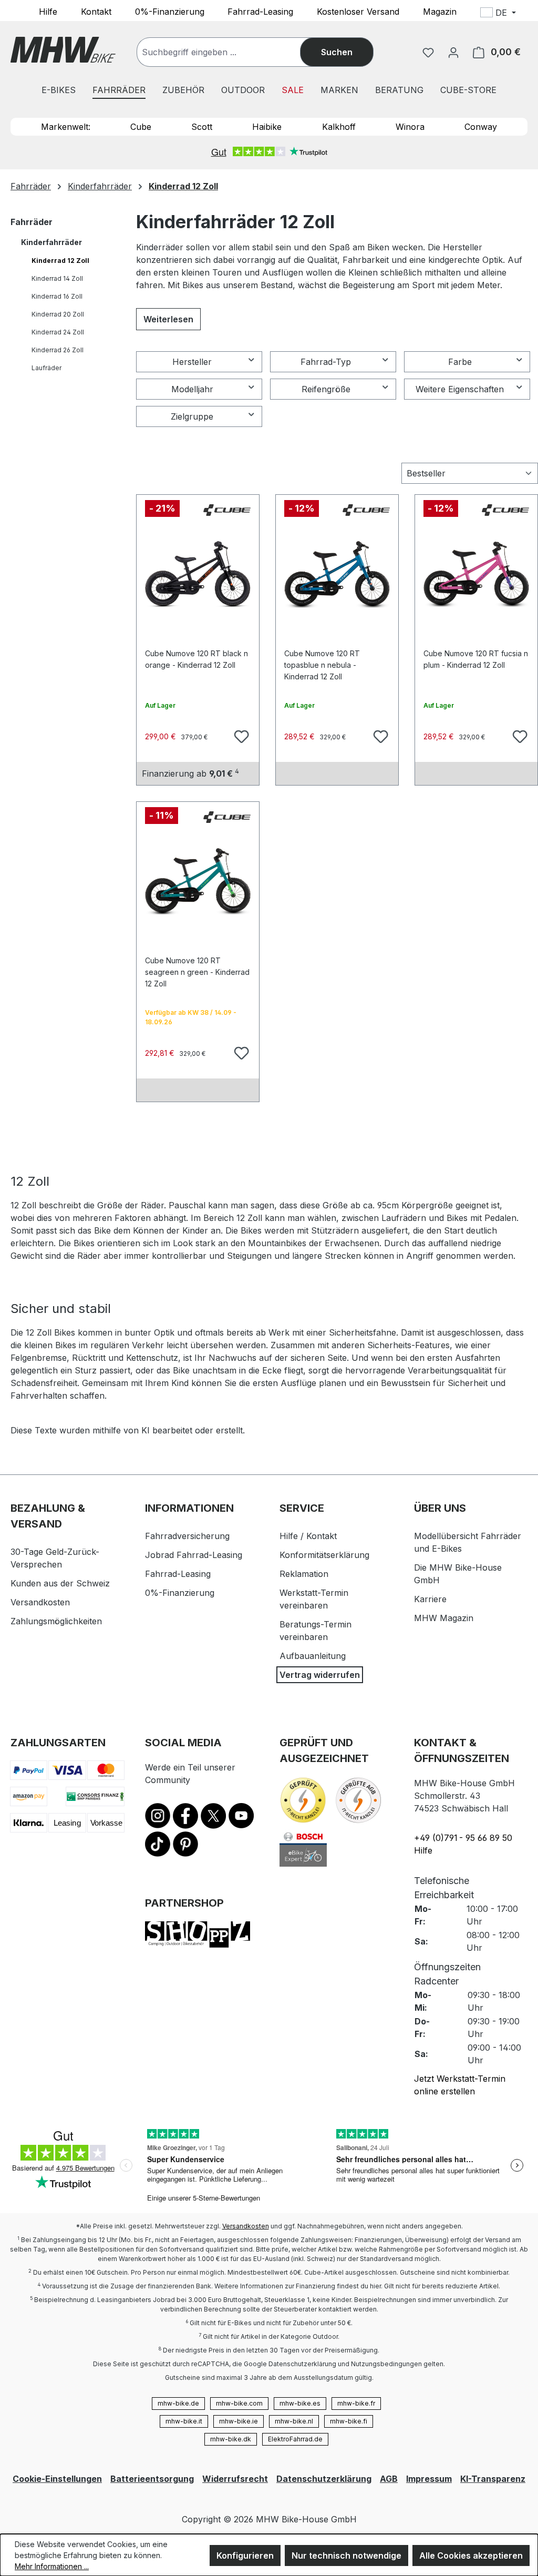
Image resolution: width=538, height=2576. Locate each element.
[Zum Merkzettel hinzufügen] (240, 735)
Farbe (460, 362)
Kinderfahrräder (51, 242)
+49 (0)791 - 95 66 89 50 (463, 1838)
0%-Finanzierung (170, 11)
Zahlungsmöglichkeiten (56, 1621)
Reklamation (304, 1574)
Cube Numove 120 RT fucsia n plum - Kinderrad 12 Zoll (476, 659)
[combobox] (229, 52)
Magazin (440, 11)
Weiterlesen (168, 319)
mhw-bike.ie (239, 2421)
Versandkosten (40, 1602)
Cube (141, 127)
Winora (410, 127)
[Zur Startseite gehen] (63, 50)
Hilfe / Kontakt (308, 1536)
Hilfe (48, 11)
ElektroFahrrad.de (295, 2439)
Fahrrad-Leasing (260, 11)
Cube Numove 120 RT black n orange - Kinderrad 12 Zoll (196, 659)
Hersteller (192, 362)
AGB (389, 2479)
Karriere (430, 1599)
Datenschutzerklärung (324, 2479)
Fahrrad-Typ (326, 362)
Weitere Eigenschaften (460, 389)
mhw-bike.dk (231, 2439)
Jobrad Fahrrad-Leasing (194, 1555)
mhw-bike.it (184, 2421)
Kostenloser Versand (358, 11)
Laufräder (46, 368)
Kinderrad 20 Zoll (58, 314)
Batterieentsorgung (152, 2479)
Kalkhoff (339, 127)
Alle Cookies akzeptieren (471, 2555)
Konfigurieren (245, 2555)
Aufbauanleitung (313, 1656)
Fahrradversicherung (187, 1536)
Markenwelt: (66, 127)
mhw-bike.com (239, 2403)
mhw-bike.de (178, 2403)
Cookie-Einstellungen (57, 2479)
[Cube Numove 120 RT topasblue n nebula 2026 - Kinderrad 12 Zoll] (337, 574)
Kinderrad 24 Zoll (58, 332)
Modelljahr (192, 389)
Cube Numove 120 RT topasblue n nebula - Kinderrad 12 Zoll (322, 660)
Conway (481, 127)
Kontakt (96, 11)
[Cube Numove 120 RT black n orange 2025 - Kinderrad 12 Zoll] (198, 574)
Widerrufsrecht (235, 2479)
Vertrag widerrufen (320, 1675)
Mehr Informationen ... (52, 2566)
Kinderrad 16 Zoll (57, 296)
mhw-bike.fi (349, 2421)
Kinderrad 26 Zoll (58, 350)
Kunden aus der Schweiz (60, 1583)
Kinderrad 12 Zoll (60, 261)
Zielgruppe (192, 416)
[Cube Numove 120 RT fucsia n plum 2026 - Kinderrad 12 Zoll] (476, 574)
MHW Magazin (444, 1618)
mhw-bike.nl (294, 2421)
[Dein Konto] (453, 52)
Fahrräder (32, 222)
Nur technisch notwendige (346, 2555)
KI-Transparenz (493, 2479)
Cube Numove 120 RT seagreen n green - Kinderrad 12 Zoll (197, 967)
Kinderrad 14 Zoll (57, 278)
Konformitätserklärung (324, 1555)
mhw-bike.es (300, 2403)
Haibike (267, 127)
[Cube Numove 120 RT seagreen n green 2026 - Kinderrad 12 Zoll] (198, 881)
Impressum (429, 2479)
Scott (202, 127)
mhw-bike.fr (356, 2403)
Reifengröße (326, 389)
